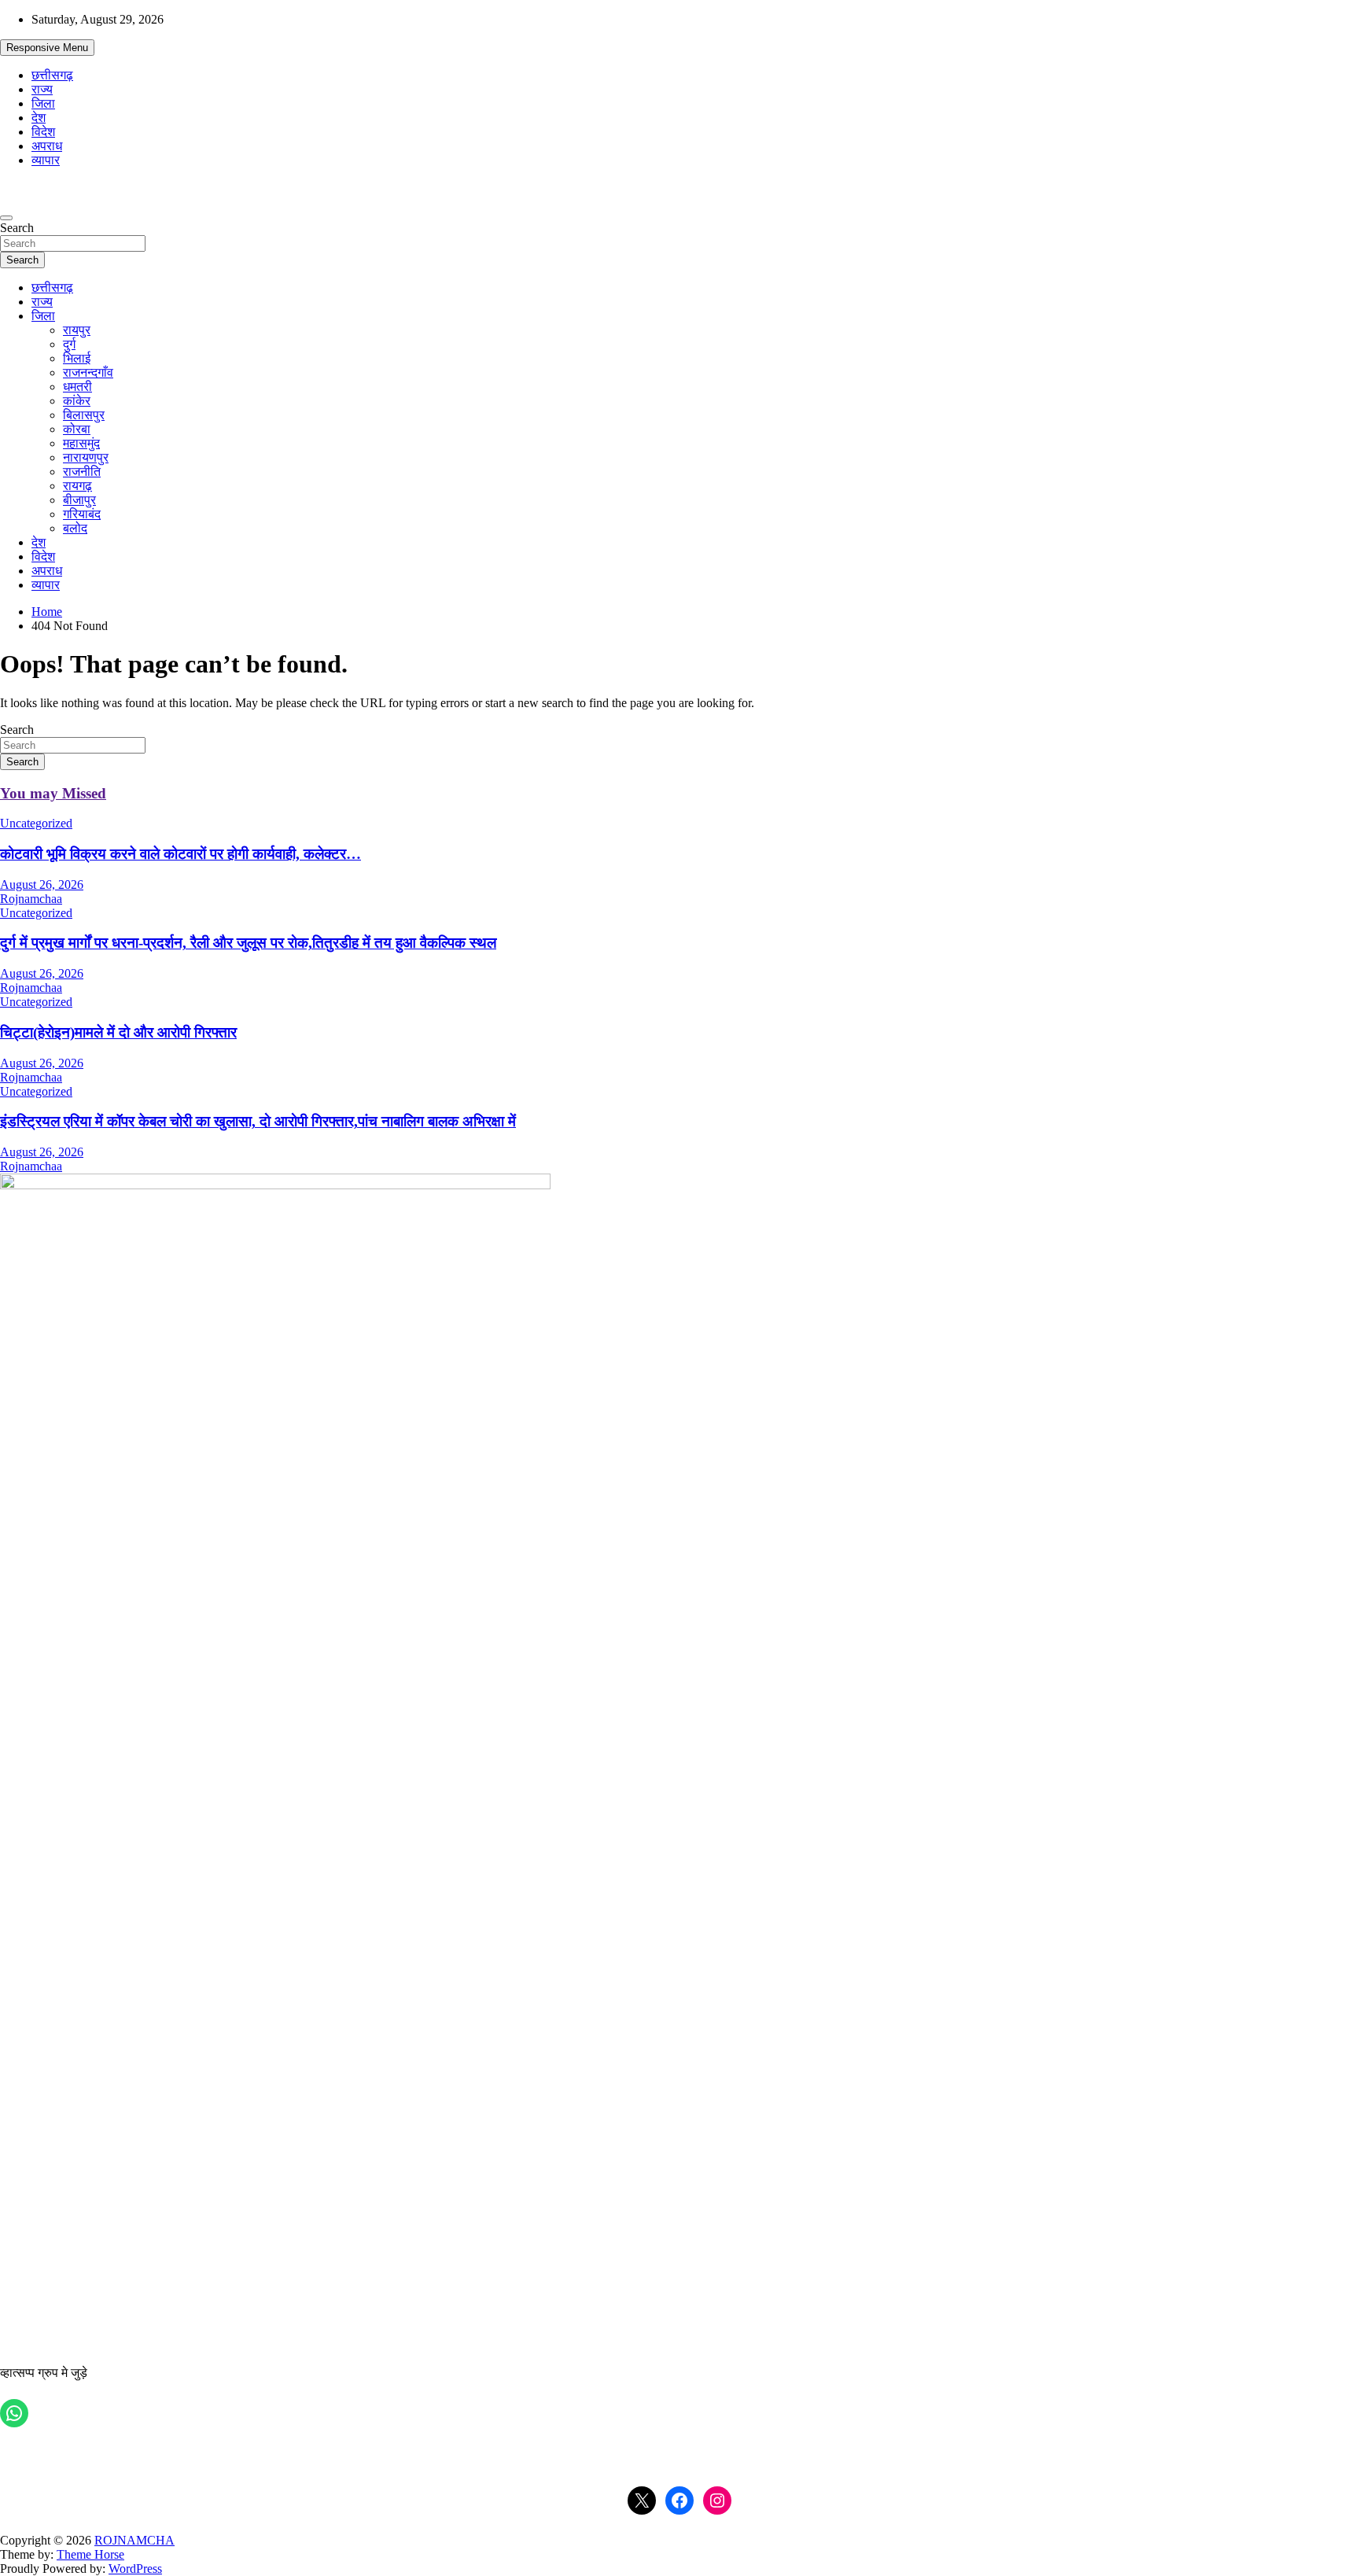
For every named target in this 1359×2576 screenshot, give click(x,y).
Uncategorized (36, 823)
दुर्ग (69, 344)
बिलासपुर (84, 415)
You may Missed (53, 793)
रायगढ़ (77, 486)
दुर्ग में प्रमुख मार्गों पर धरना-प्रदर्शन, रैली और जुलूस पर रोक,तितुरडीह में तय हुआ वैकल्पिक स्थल (248, 943)
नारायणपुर (86, 457)
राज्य (42, 89)
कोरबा (77, 429)
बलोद (75, 528)
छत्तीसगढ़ (52, 75)
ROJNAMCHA (134, 2540)
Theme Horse (90, 2554)
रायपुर (77, 330)
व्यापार (46, 160)
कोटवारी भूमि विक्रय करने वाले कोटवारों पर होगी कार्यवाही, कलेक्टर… (180, 854)
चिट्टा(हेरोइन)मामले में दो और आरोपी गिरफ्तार (118, 1032)
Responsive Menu (47, 48)
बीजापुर (79, 500)
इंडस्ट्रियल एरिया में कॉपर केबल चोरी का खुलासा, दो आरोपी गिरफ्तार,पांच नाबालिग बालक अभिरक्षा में (258, 1121)
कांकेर (77, 401)
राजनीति (82, 472)
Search (17, 228)
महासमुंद (81, 443)
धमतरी (77, 387)
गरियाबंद (82, 514)
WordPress (135, 2569)
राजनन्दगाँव (88, 372)
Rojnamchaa (31, 899)
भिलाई (77, 358)
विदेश (43, 132)
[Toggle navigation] (6, 218)
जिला (43, 103)
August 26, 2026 (42, 884)
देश (39, 118)
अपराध (47, 146)
